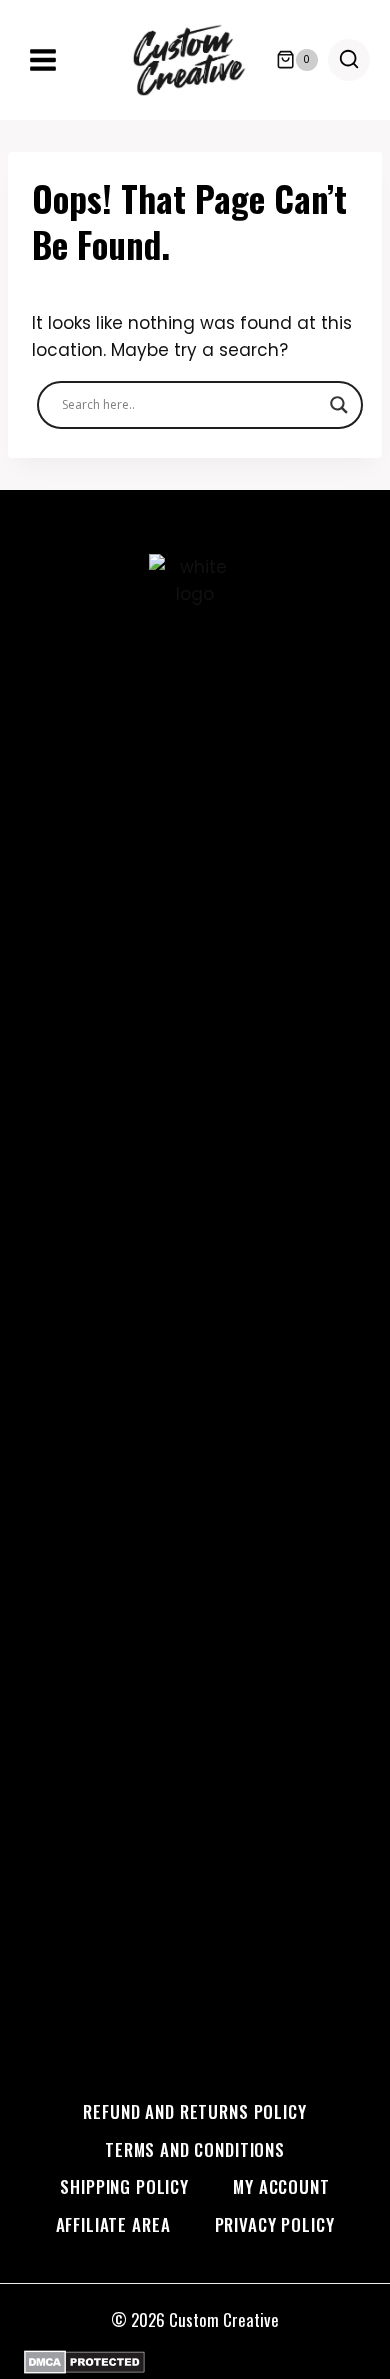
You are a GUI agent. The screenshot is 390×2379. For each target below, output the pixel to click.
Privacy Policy (275, 2224)
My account (281, 2186)
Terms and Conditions (195, 2149)
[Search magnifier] (339, 405)
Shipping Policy (124, 2186)
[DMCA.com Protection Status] (195, 2362)
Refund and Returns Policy (194, 2111)
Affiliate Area (113, 2224)
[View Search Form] (349, 60)
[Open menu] (43, 59)
